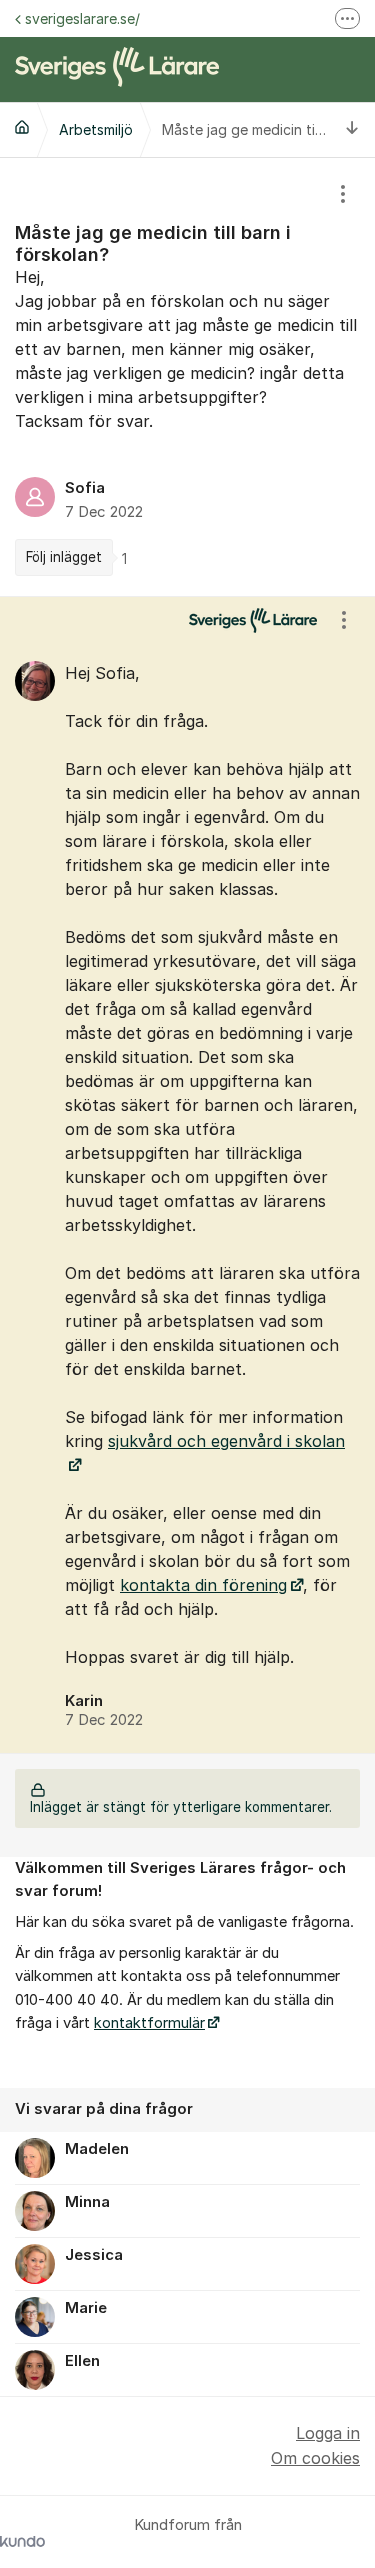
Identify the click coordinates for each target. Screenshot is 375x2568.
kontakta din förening (203, 1585)
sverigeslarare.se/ (82, 18)
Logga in (328, 2433)
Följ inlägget (64, 557)
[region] (187, 377)
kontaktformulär (149, 2023)
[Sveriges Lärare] (22, 127)
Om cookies (315, 2458)
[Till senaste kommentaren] (352, 129)
